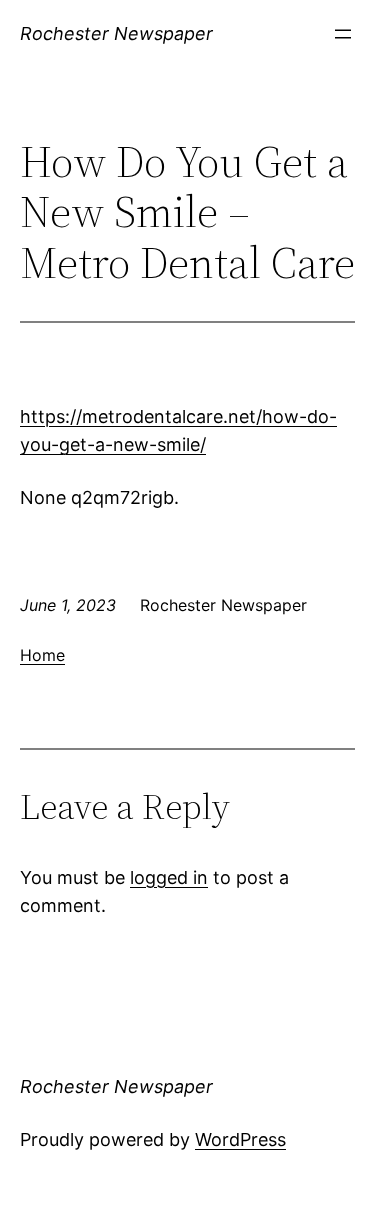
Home (42, 655)
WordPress (240, 1139)
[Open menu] (343, 34)
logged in (169, 877)
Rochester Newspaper (116, 33)
